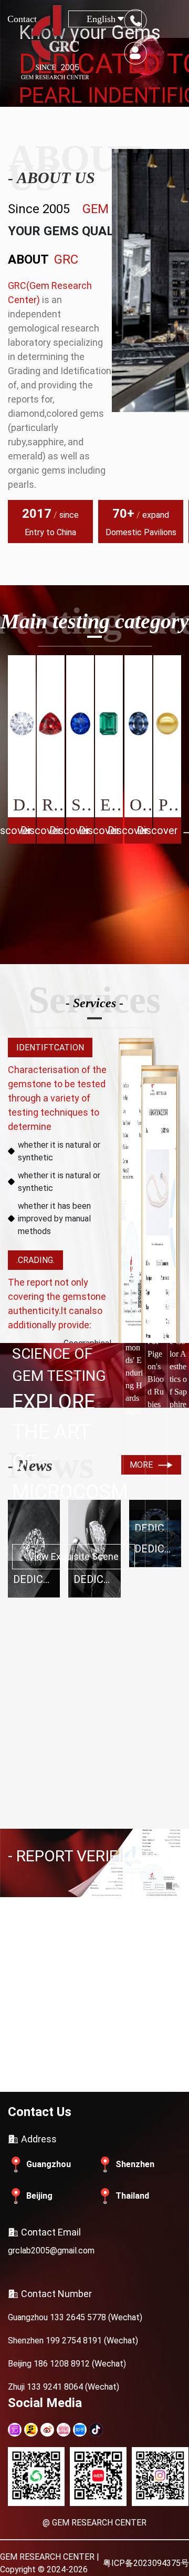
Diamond (24, 805)
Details (66, 2071)
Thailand (132, 2196)
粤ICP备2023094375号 (146, 2563)
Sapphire (83, 805)
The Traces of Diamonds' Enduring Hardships (134, 1354)
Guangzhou (49, 2164)
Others (141, 805)
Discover (20, 830)
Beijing (39, 2196)
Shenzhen (135, 2164)
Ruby (53, 805)
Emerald (112, 805)
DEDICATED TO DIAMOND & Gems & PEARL (36, 1579)
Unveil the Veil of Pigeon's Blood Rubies (156, 1354)
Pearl (170, 805)
